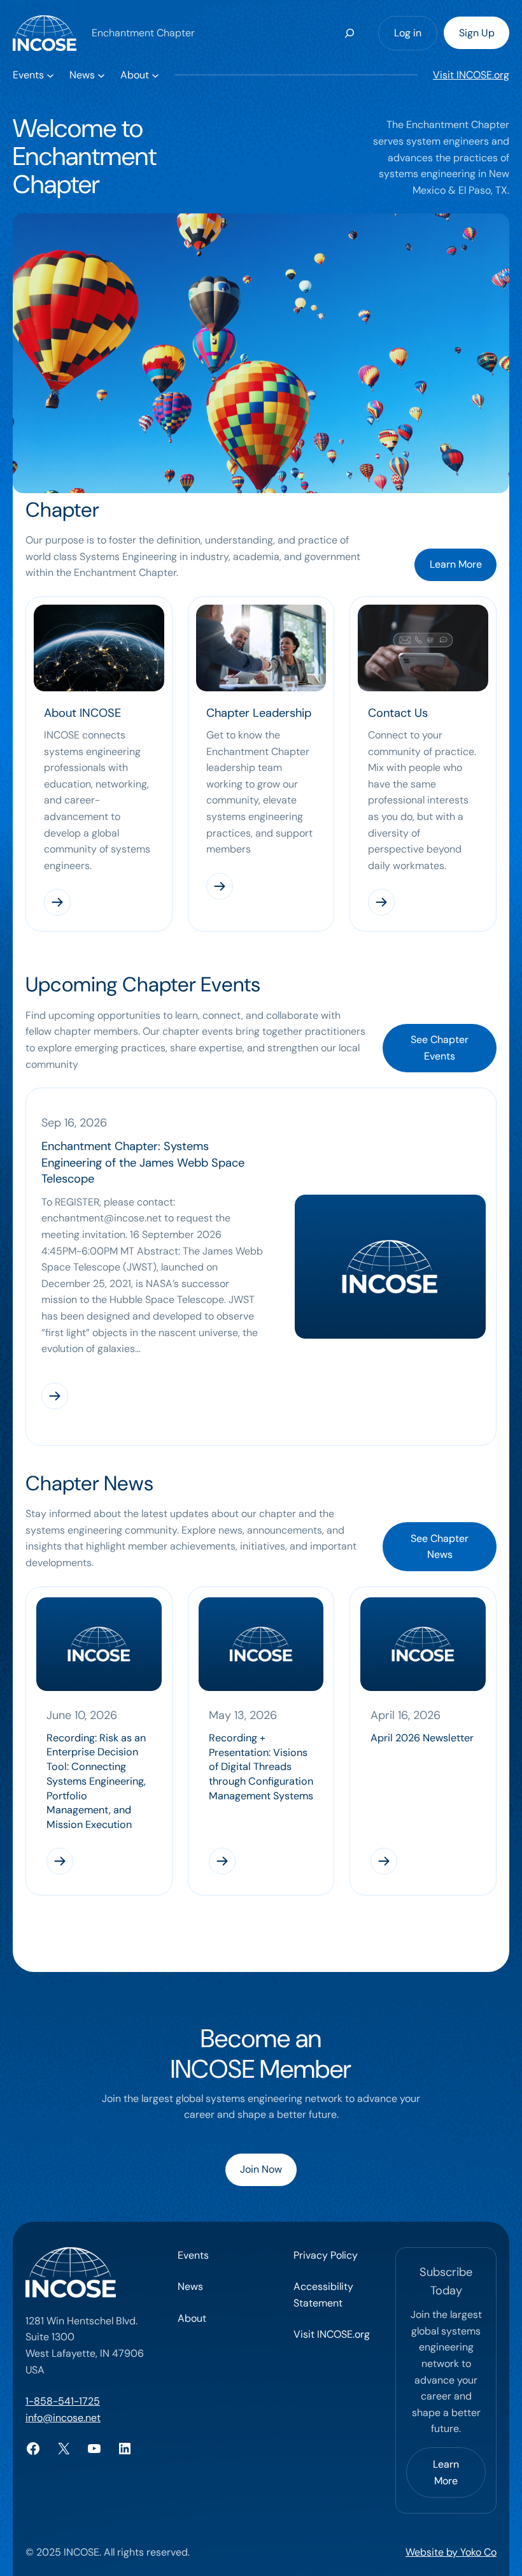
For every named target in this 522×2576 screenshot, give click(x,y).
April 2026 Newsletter (422, 1738)
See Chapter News (440, 1547)
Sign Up (477, 33)
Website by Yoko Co (451, 2552)
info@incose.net (63, 2418)
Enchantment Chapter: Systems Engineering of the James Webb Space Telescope (143, 1162)
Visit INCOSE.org (471, 75)
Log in (408, 33)
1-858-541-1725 (63, 2401)
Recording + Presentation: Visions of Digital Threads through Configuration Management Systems (261, 1767)
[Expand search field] (350, 33)
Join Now (261, 2169)
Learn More (456, 564)
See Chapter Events (440, 1048)
